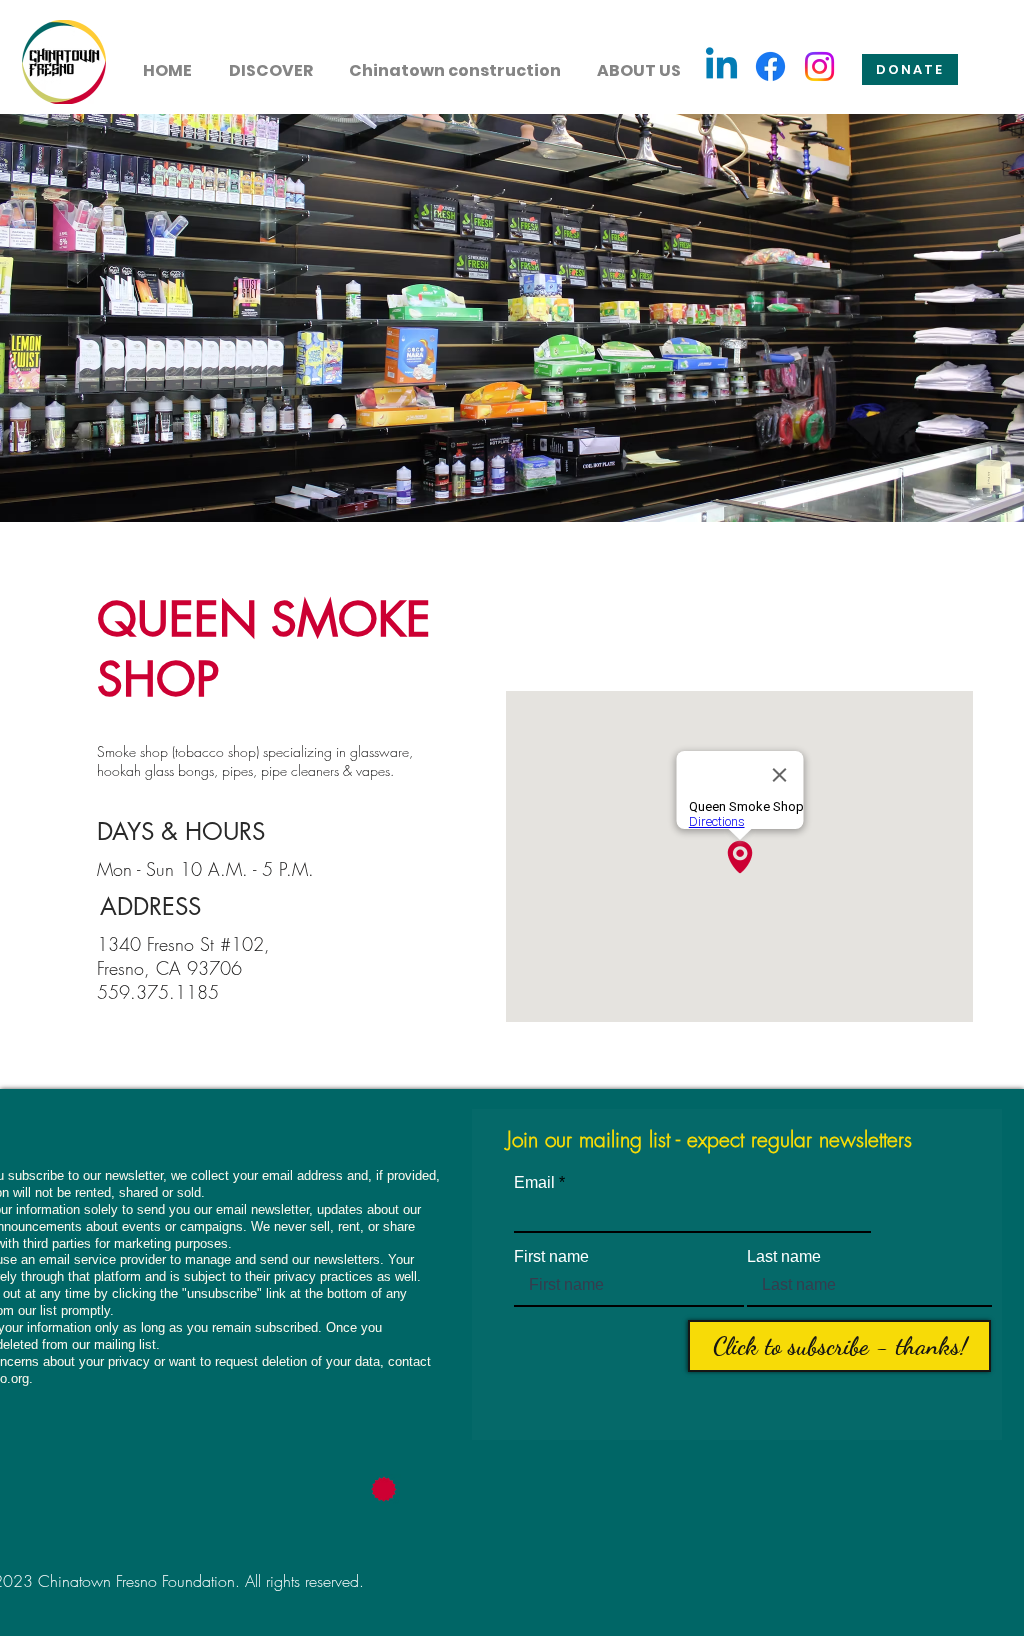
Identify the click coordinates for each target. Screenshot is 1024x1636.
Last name (784, 1257)
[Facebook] (770, 66)
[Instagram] (819, 66)
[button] (270, 62)
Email (534, 1183)
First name (551, 1257)
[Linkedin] (721, 66)
